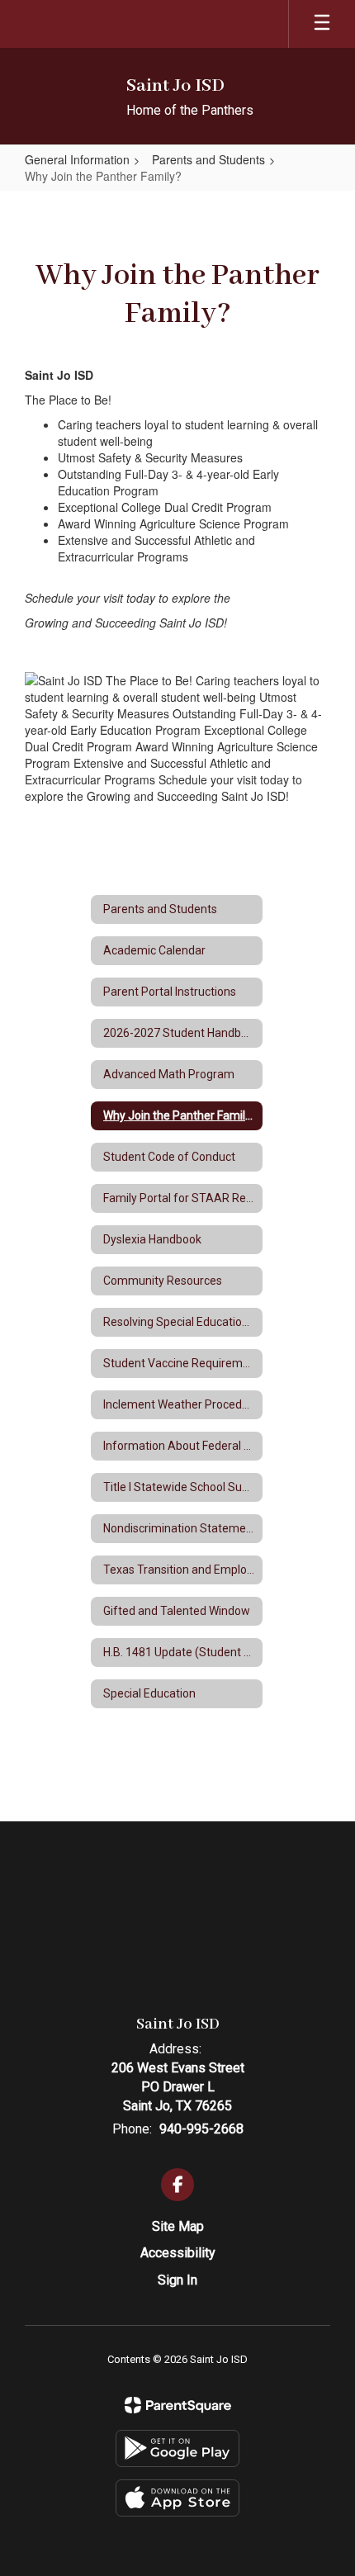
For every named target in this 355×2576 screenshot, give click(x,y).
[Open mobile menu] (322, 24)
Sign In (177, 2280)
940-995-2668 (201, 2129)
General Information (77, 159)
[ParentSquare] (178, 2405)
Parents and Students (208, 159)
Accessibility (178, 2253)
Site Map (178, 2226)
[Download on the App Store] (177, 2498)
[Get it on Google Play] (177, 2448)
